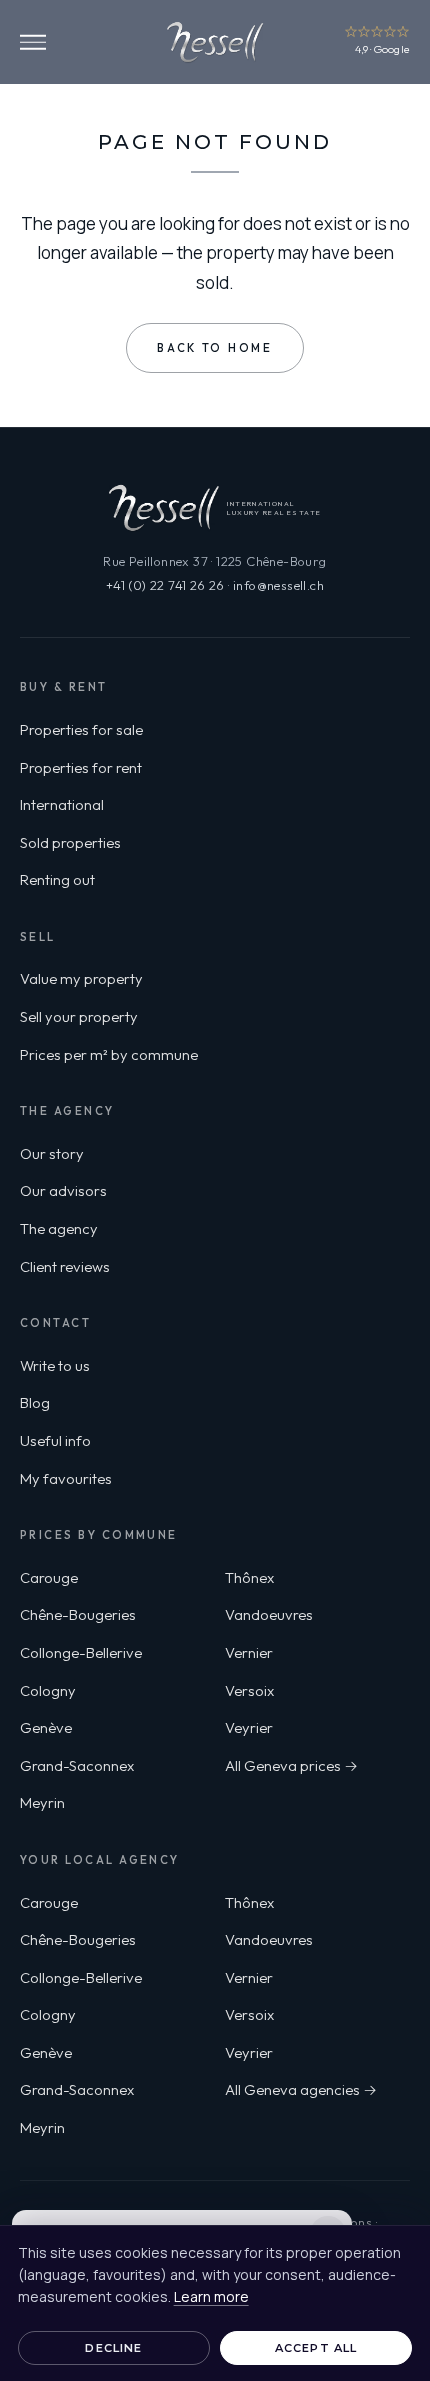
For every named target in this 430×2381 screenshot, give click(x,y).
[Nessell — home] (215, 42)
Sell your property (79, 1016)
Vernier (249, 1652)
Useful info (55, 1440)
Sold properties (70, 842)
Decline (113, 2348)
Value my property (81, 978)
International (62, 804)
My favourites (66, 1478)
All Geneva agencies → (301, 2089)
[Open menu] (33, 42)
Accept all (316, 2348)
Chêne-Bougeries (78, 1614)
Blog (35, 1402)
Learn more (211, 2296)
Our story (52, 1153)
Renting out (57, 879)
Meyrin (42, 1802)
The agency (59, 1228)
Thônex (249, 1577)
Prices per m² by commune (109, 1054)
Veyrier (249, 1727)
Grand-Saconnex (77, 1765)
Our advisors (63, 1190)
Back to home (214, 348)
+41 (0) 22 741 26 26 (165, 585)
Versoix (249, 1690)
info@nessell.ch (278, 585)
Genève (46, 1727)
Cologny (48, 1690)
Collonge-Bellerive (81, 1652)
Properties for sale (81, 729)
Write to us (55, 1365)
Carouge (49, 1577)
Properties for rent (81, 767)
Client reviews (65, 1266)
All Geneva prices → (291, 1765)
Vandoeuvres (269, 1614)
